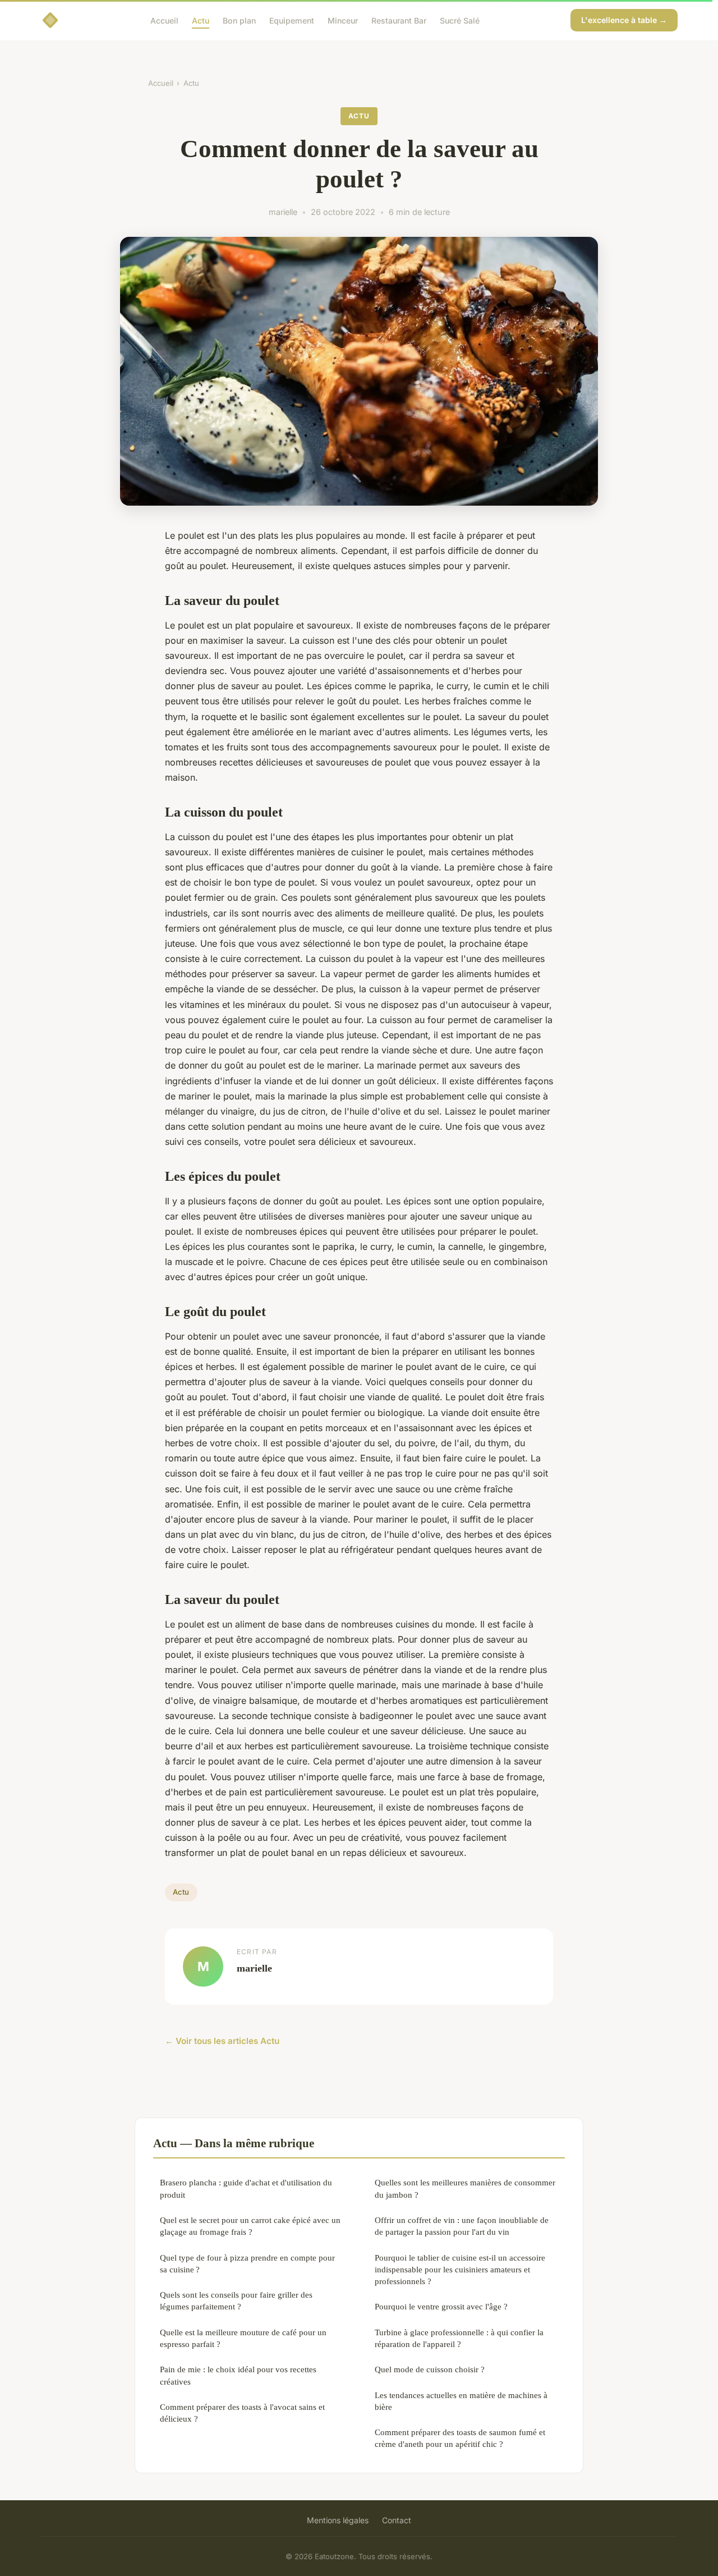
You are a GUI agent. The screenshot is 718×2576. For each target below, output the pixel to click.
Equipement (292, 20)
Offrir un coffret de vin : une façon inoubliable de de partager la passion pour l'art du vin (462, 2226)
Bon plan (239, 20)
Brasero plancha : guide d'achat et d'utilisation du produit (246, 2188)
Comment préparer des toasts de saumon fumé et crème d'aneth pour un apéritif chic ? (460, 2438)
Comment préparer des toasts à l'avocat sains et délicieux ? (242, 2413)
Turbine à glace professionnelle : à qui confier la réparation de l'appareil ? (459, 2338)
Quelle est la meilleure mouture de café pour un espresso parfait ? (243, 2338)
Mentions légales (338, 2520)
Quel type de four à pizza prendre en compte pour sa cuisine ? (247, 2263)
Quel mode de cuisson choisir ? (430, 2369)
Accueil (164, 20)
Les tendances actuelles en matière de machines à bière (461, 2401)
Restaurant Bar (399, 20)
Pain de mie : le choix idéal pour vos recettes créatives (238, 2375)
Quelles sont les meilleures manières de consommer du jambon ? (465, 2188)
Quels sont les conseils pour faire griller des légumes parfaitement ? (236, 2300)
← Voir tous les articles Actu (222, 2041)
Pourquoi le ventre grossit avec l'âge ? (441, 2306)
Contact (397, 2520)
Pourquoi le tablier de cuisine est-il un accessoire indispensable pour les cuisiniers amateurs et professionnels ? (460, 2270)
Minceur (343, 20)
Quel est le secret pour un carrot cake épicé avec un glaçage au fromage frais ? (250, 2226)
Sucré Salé (460, 20)
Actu (201, 20)
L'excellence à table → (624, 20)
